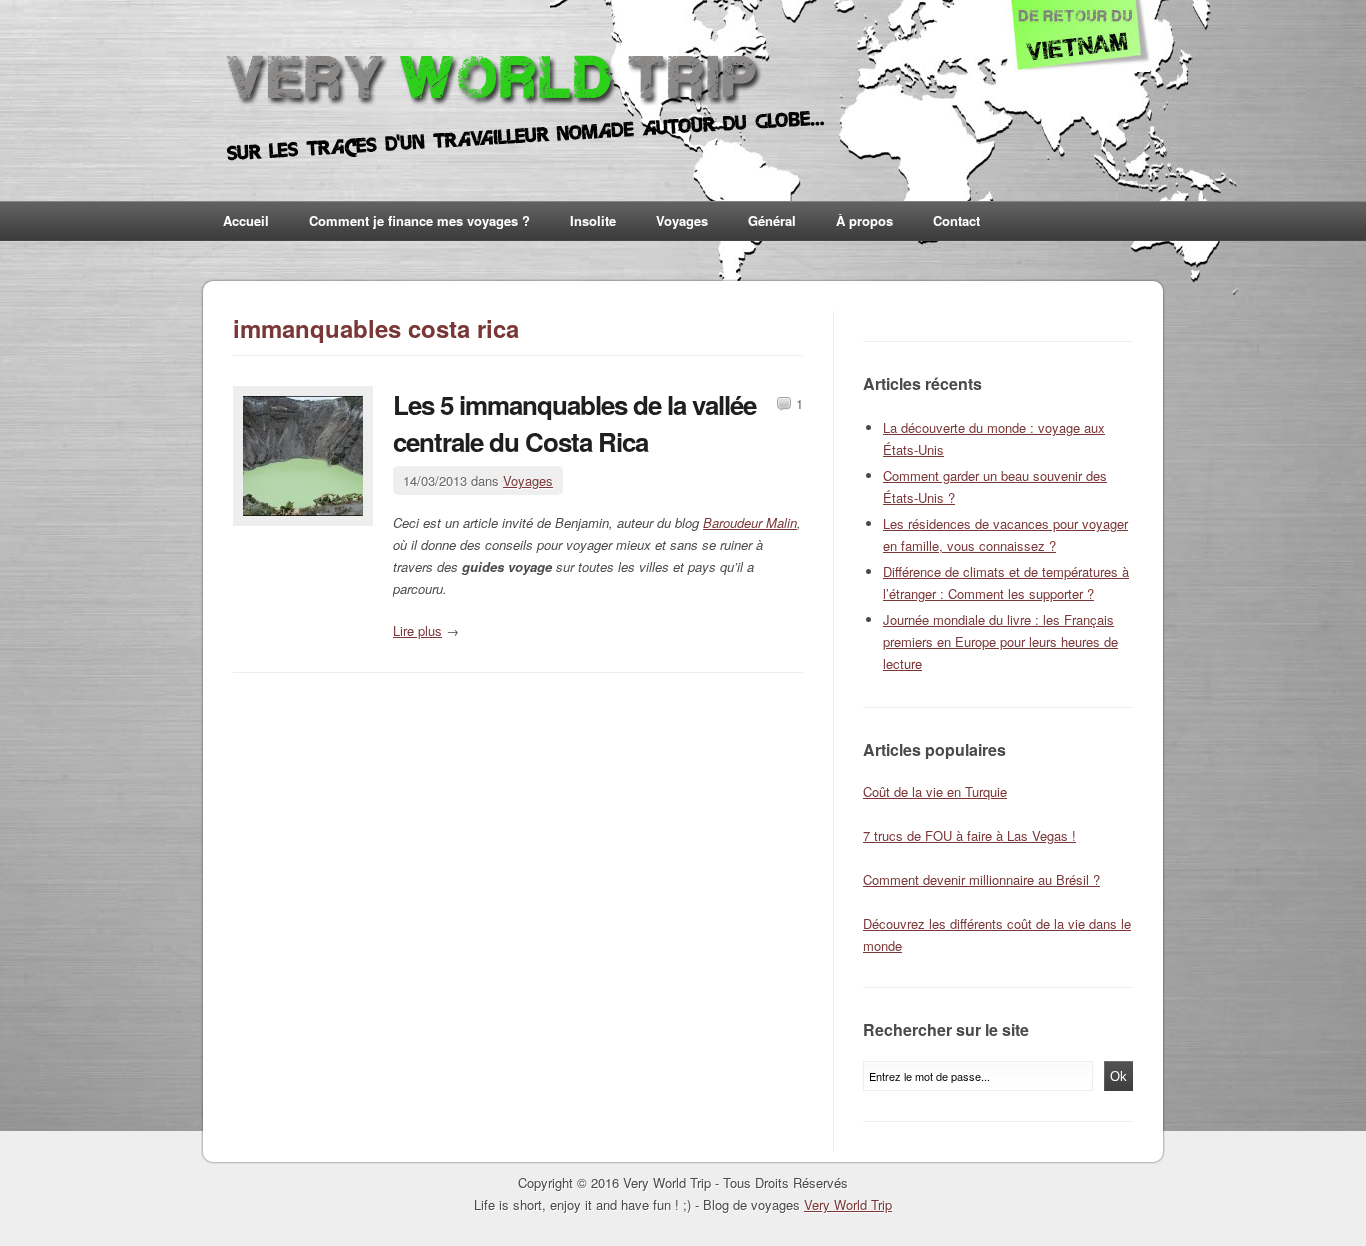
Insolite (593, 220)
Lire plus (417, 630)
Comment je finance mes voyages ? (419, 220)
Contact (956, 220)
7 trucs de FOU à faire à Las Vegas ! (969, 835)
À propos (864, 220)
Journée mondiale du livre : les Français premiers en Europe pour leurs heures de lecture (1000, 641)
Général (772, 220)
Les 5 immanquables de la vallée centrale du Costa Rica (574, 423)
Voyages (682, 220)
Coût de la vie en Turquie (935, 791)
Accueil (246, 220)
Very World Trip (848, 1204)
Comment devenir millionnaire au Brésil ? (981, 879)
